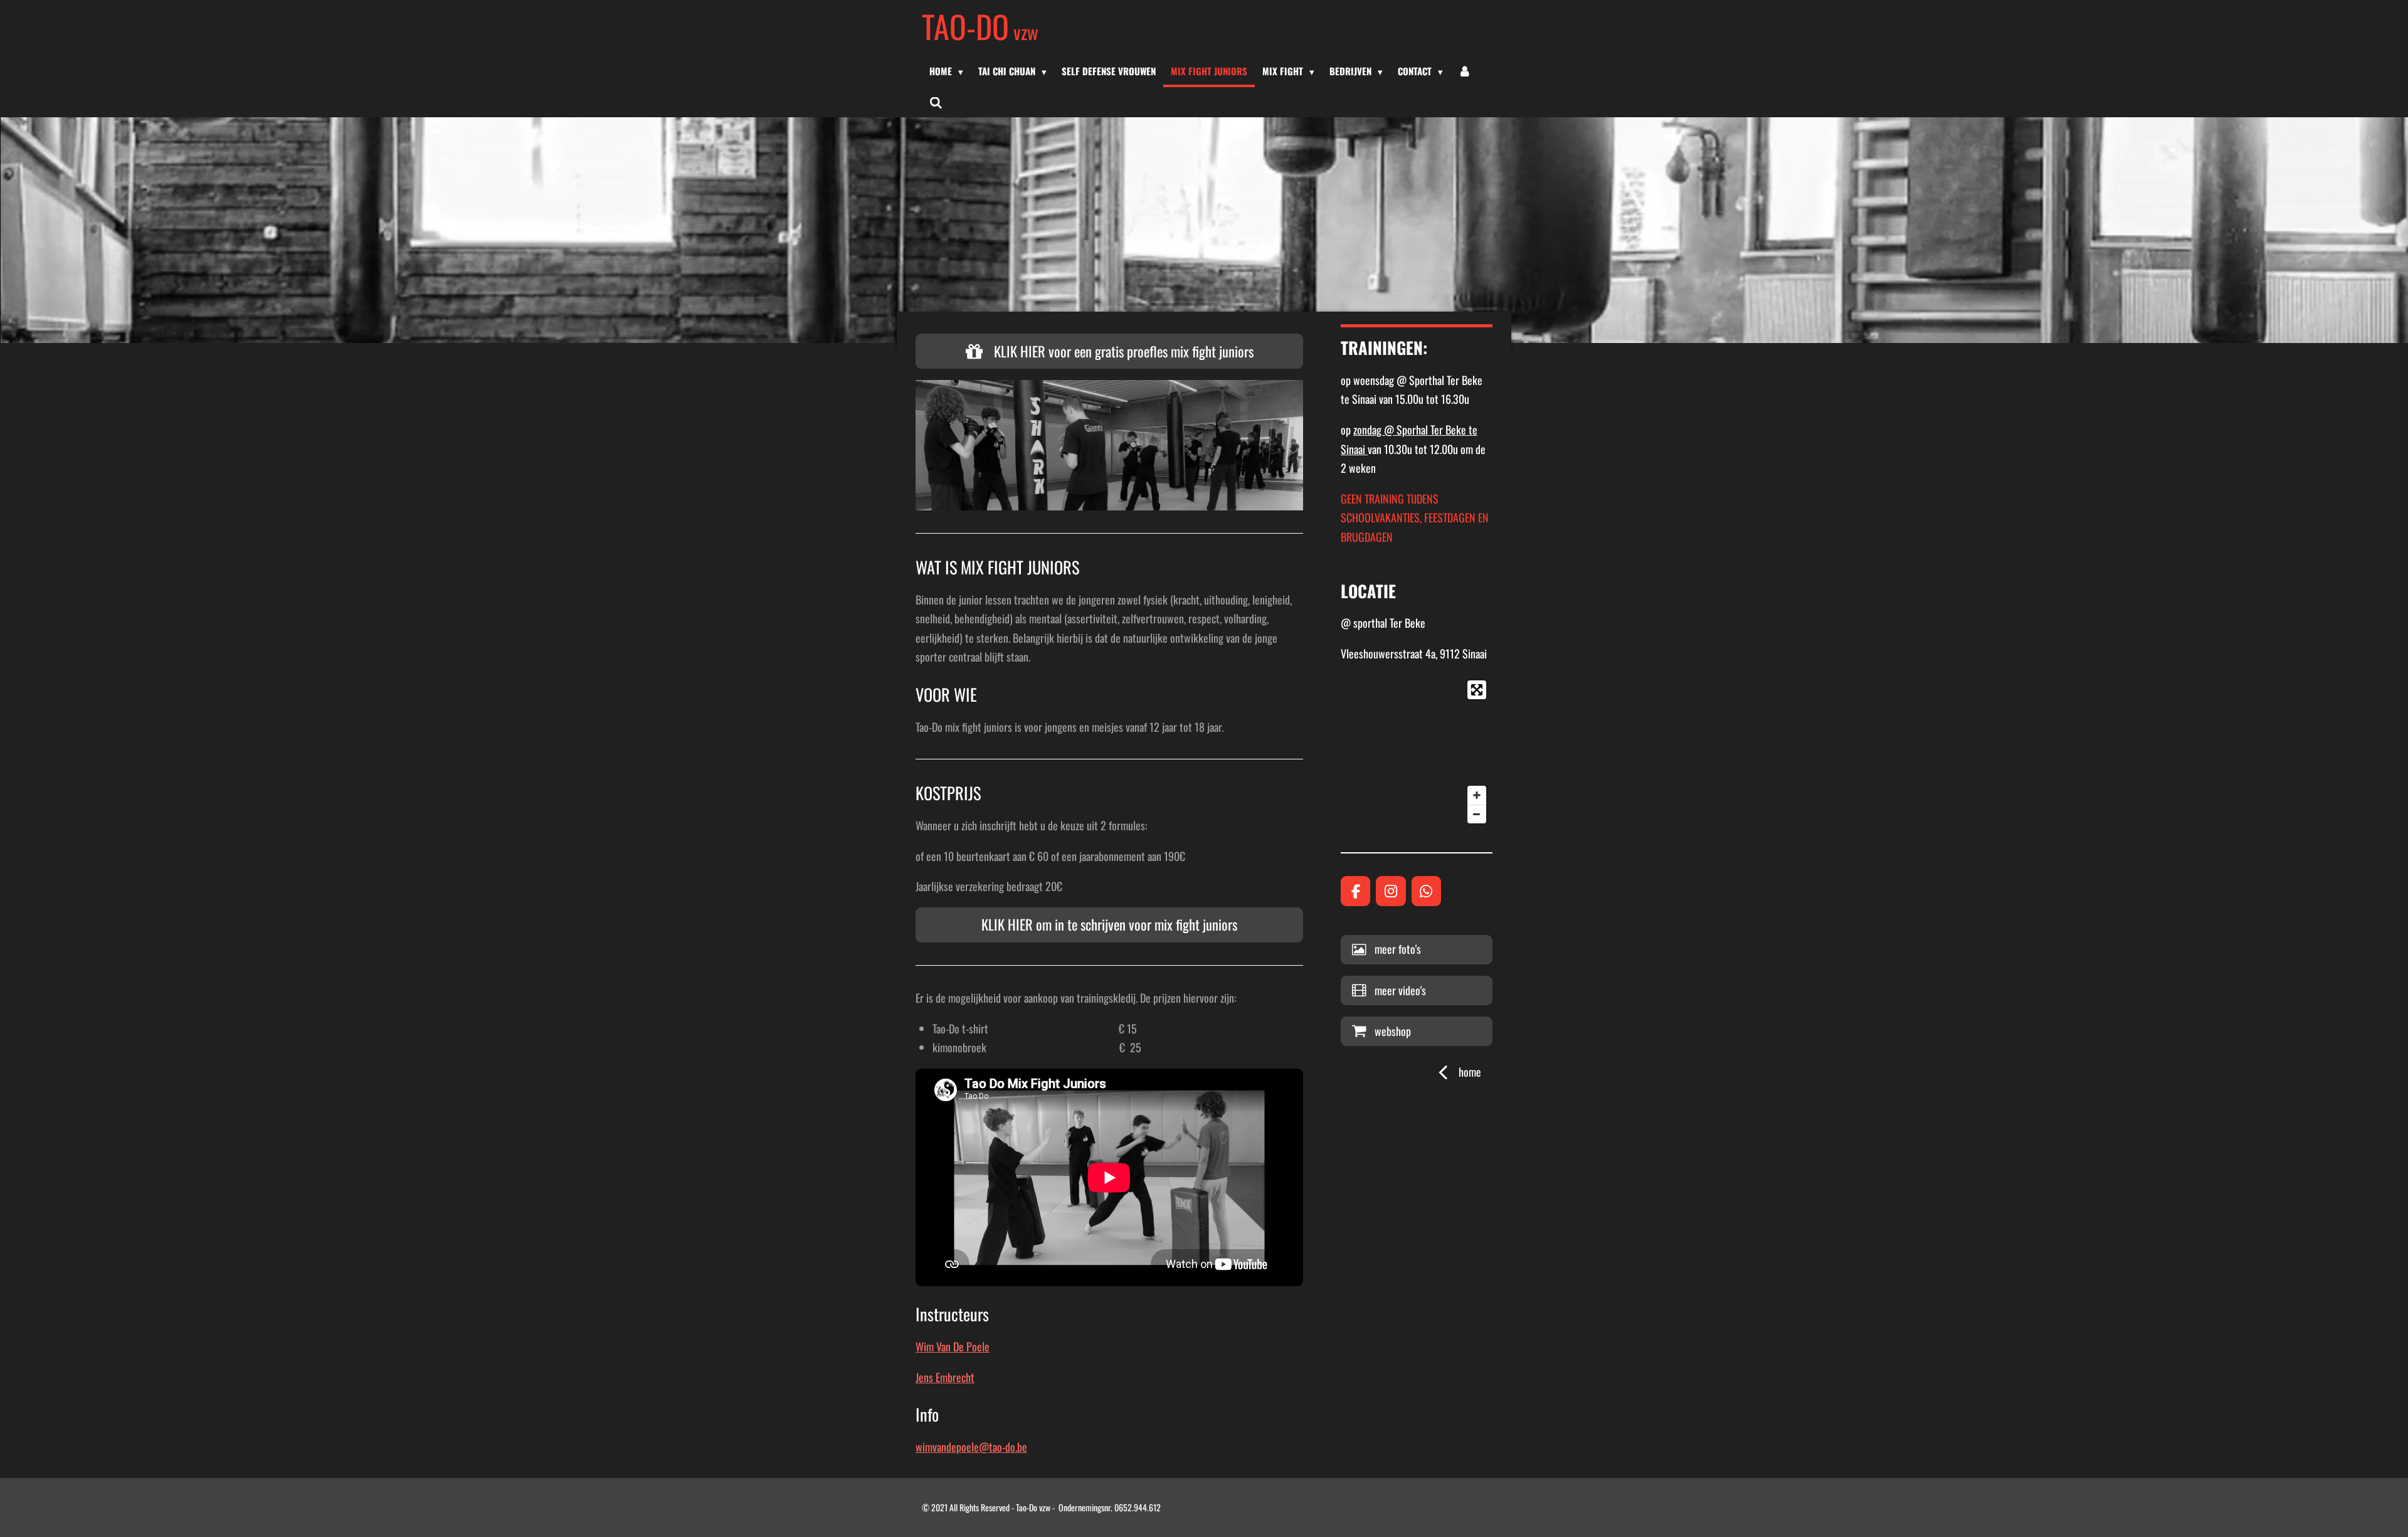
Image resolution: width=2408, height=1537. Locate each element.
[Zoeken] (936, 102)
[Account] (1465, 71)
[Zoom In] (1477, 795)
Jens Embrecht (945, 1377)
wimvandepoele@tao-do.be (971, 1447)
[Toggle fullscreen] (1477, 690)
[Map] (1417, 752)
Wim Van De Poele (953, 1346)
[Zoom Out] (1477, 814)
